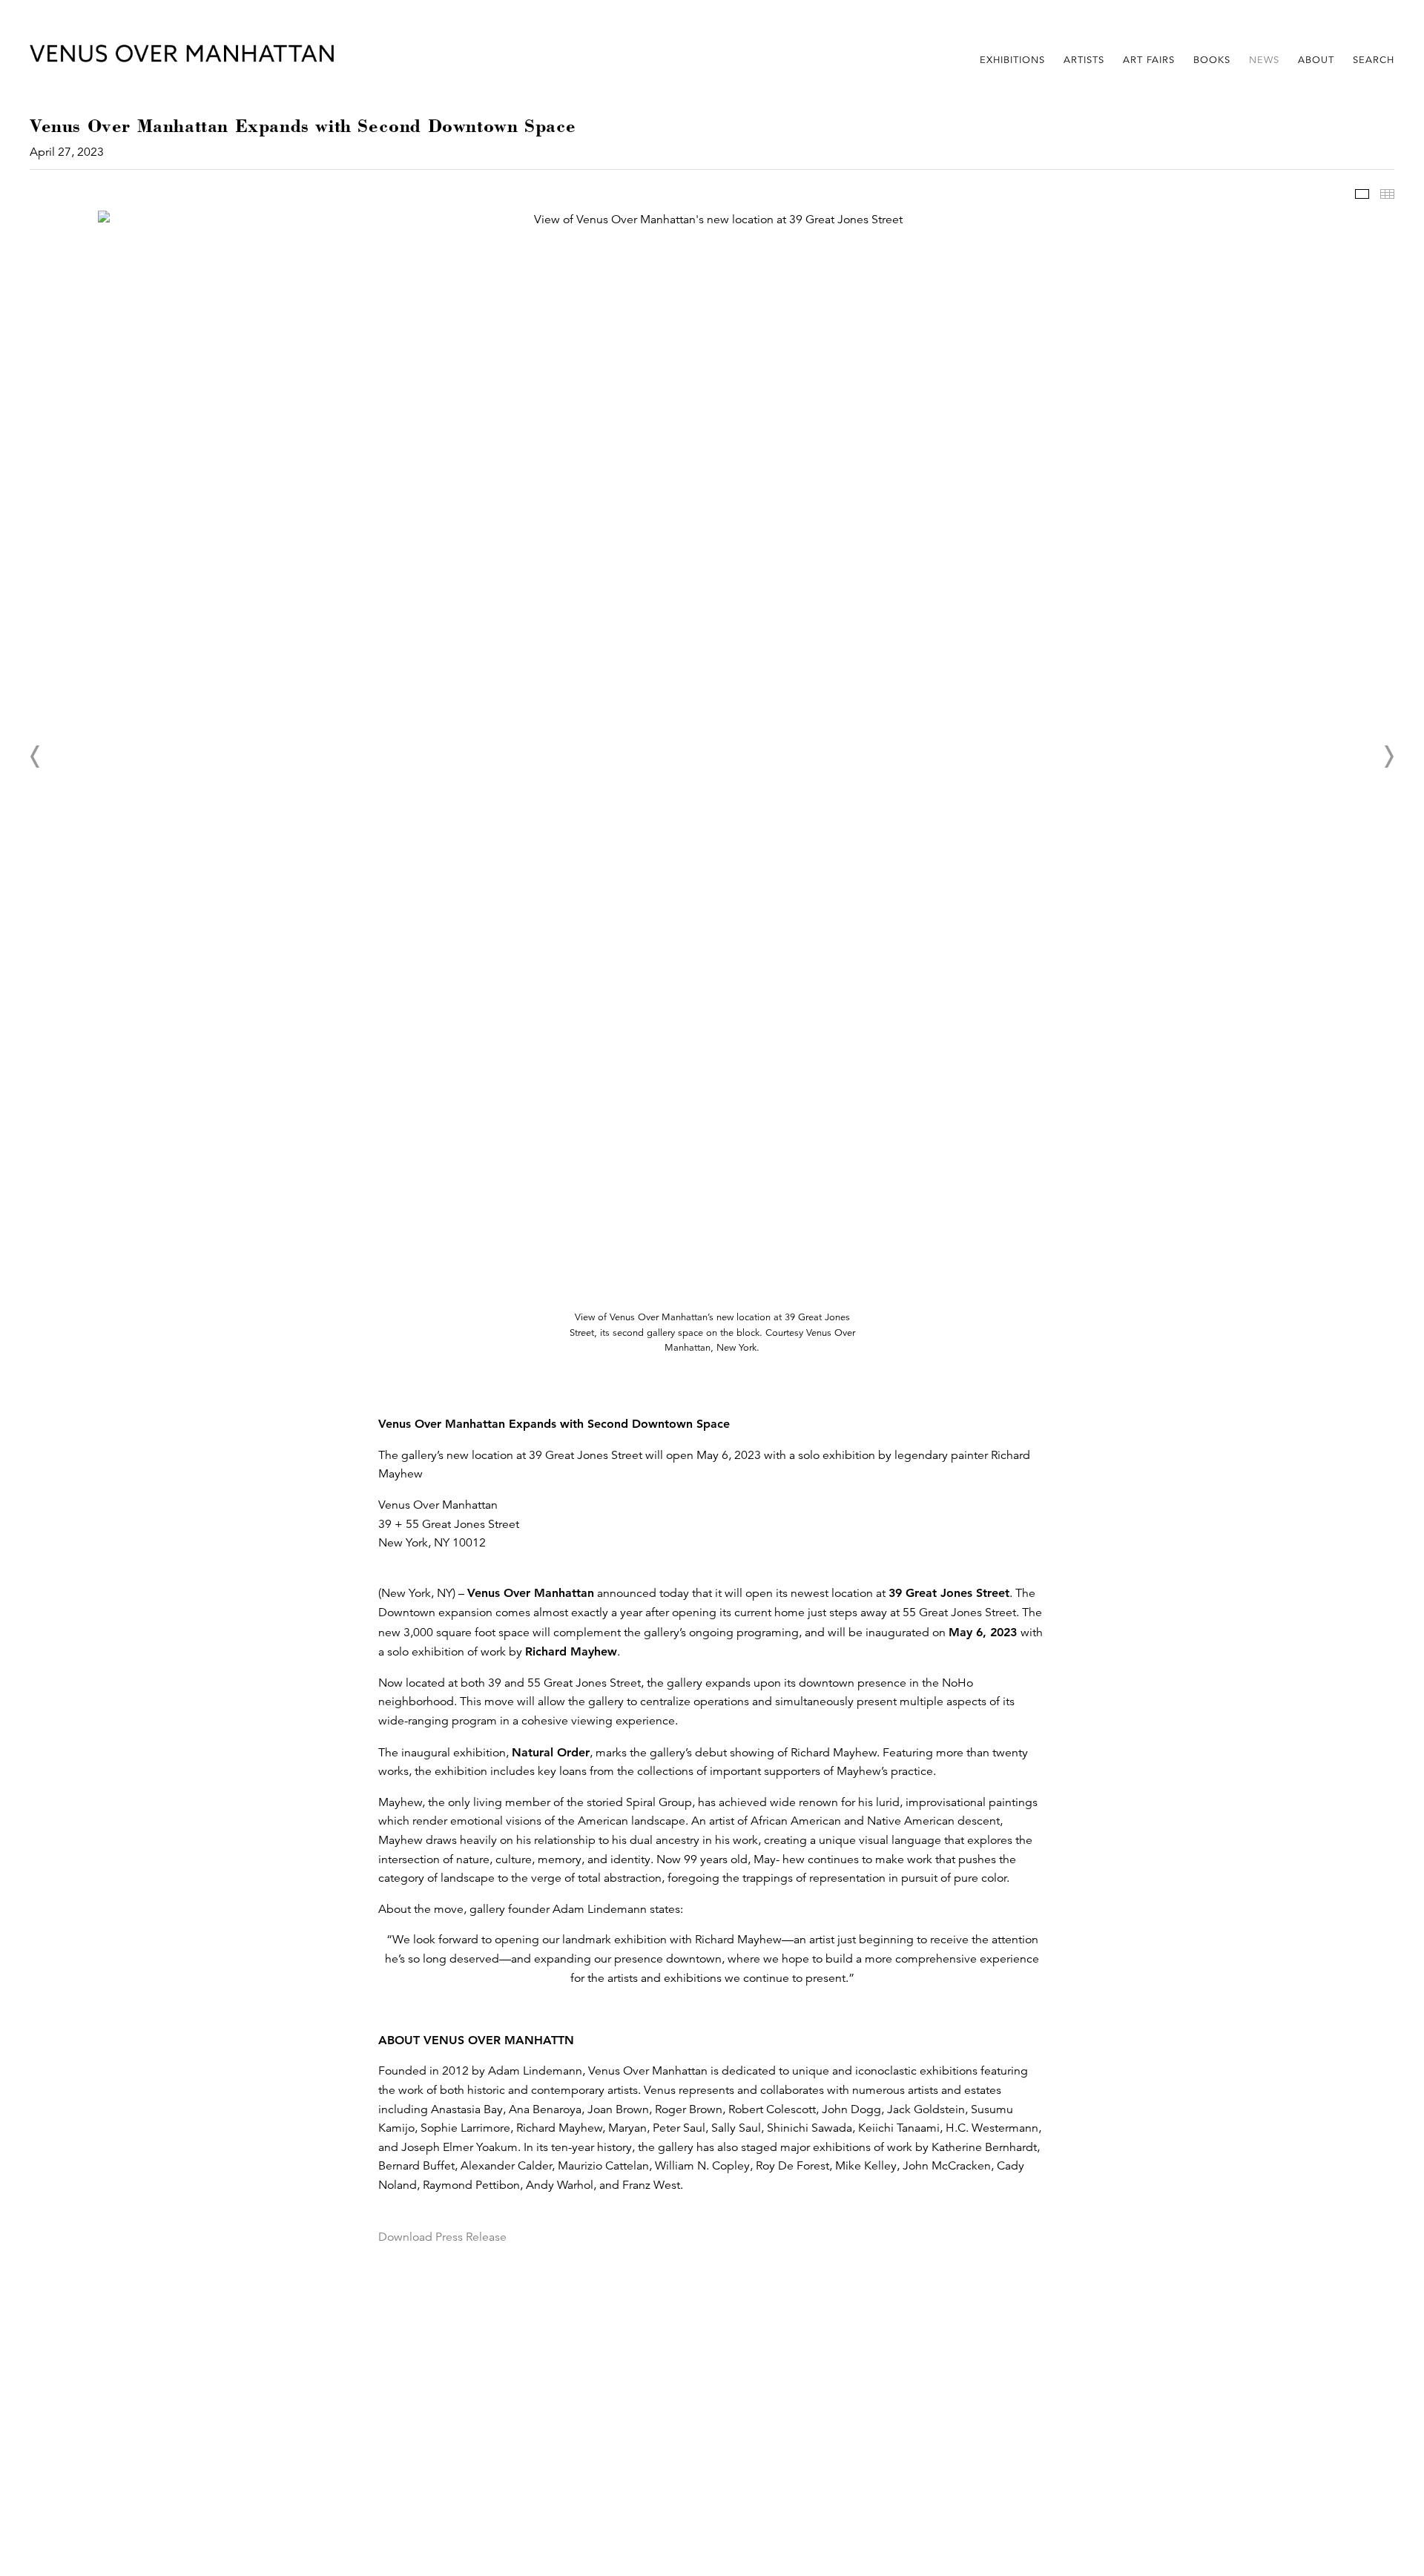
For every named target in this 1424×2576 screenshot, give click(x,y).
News (1264, 60)
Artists (1084, 60)
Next (1388, 757)
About (1316, 60)
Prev (36, 757)
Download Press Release (442, 2237)
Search (1374, 60)
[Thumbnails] (1387, 194)
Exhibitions (1012, 60)
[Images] (1362, 194)
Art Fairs (1149, 60)
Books (1212, 60)
